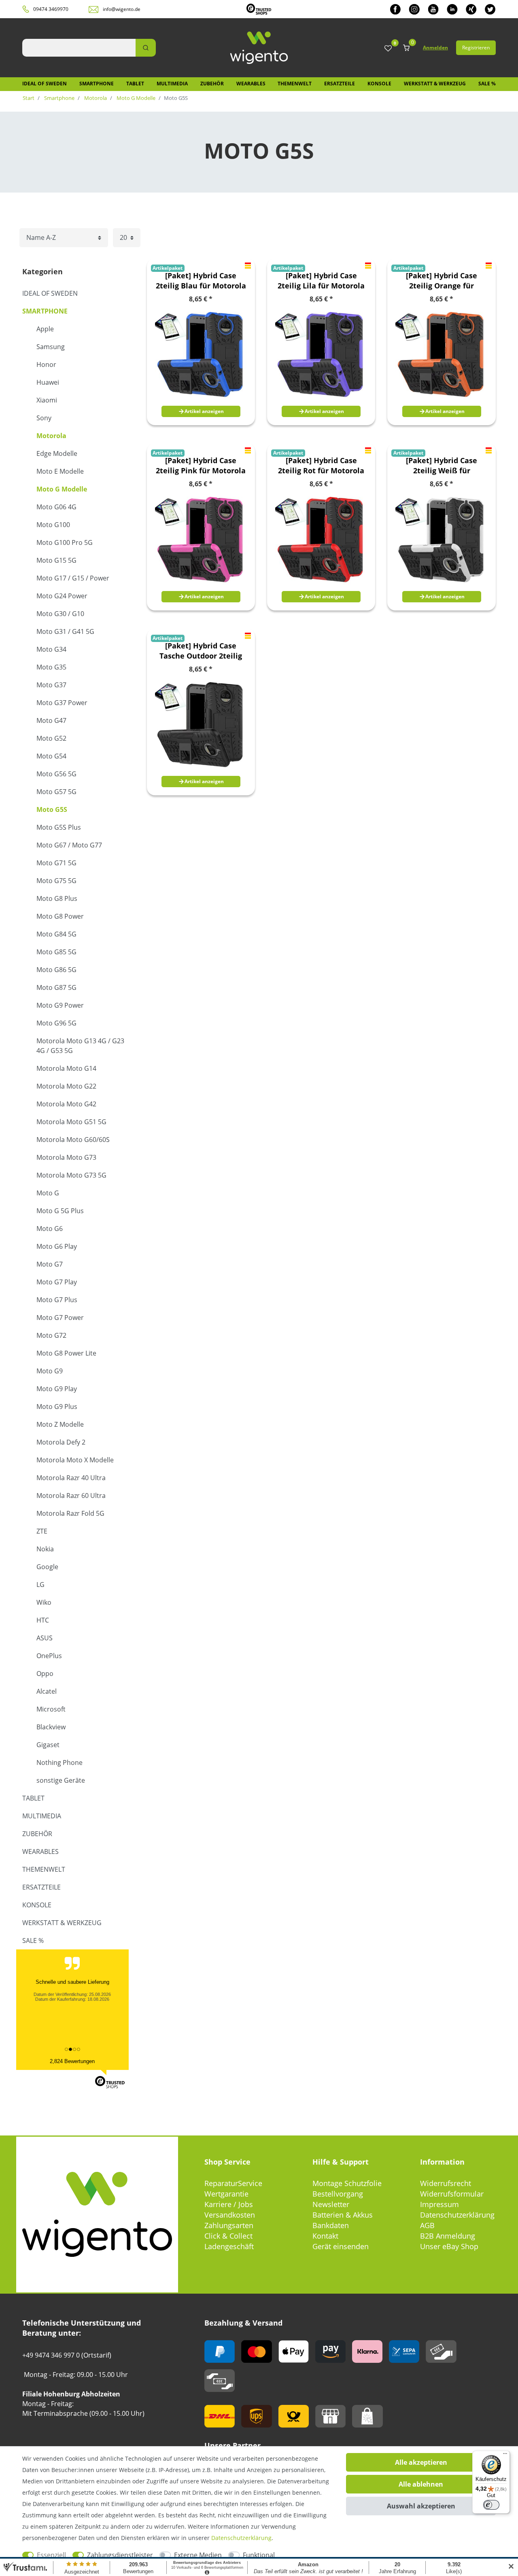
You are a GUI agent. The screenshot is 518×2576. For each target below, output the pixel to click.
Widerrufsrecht (446, 2183)
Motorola (95, 98)
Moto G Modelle (135, 98)
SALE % (487, 84)
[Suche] (146, 48)
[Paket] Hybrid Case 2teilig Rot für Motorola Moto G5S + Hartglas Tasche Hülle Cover (321, 466)
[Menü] (505, 2455)
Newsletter (331, 2204)
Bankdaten (331, 2225)
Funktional (259, 2555)
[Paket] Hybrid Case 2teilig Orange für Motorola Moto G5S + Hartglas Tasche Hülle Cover (442, 281)
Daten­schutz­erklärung (241, 2538)
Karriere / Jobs (229, 2204)
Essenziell (51, 2555)
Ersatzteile (340, 84)
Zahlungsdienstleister (120, 2555)
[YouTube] (433, 9)
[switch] (491, 2505)
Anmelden (435, 48)
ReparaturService (233, 2183)
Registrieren (476, 48)
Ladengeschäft (229, 2246)
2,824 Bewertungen (72, 2061)
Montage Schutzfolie (347, 2183)
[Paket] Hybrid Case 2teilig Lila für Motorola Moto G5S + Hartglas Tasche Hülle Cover (321, 281)
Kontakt (325, 2236)
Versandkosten (230, 2215)
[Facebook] (395, 9)
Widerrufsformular (452, 2194)
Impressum (439, 2204)
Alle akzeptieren (421, 2462)
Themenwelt (295, 84)
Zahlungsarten (229, 2225)
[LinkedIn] (452, 9)
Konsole (379, 84)
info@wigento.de (122, 9)
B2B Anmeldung (448, 2236)
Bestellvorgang (338, 2194)
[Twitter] (490, 9)
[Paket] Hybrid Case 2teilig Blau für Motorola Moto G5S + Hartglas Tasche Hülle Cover (201, 281)
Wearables (251, 84)
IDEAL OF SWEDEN (45, 84)
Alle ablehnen (421, 2484)
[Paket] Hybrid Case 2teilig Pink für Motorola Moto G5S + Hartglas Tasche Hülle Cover (201, 466)
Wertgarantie (226, 2194)
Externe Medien (198, 2555)
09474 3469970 (51, 9)
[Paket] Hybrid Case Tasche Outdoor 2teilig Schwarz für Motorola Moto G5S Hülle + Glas (201, 651)
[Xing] (471, 9)
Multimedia (172, 84)
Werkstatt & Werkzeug (435, 84)
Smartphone (97, 84)
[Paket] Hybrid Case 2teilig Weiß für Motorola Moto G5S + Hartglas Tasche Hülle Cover (442, 466)
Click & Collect (228, 2236)
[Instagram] (414, 9)
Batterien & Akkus (343, 2215)
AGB (427, 2225)
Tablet (135, 84)
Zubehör (212, 84)
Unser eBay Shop (449, 2246)
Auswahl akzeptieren (421, 2506)
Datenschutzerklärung (457, 2215)
